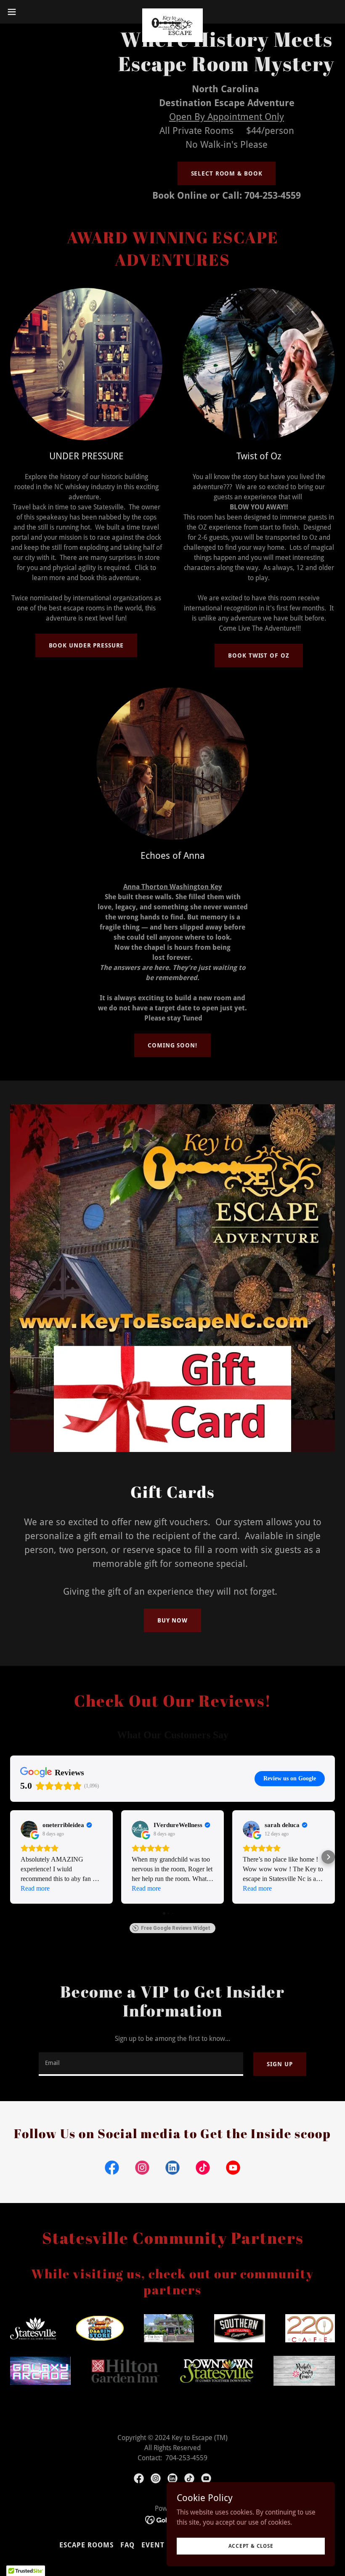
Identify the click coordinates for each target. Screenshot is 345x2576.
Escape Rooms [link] (86, 2545)
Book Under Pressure (86, 645)
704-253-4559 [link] (273, 196)
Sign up (280, 2064)
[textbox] (141, 2064)
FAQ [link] (127, 2545)
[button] (29, 12)
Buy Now (172, 1620)
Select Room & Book (227, 173)
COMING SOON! (172, 1045)
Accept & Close (251, 2546)
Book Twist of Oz (259, 655)
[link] (173, 12)
